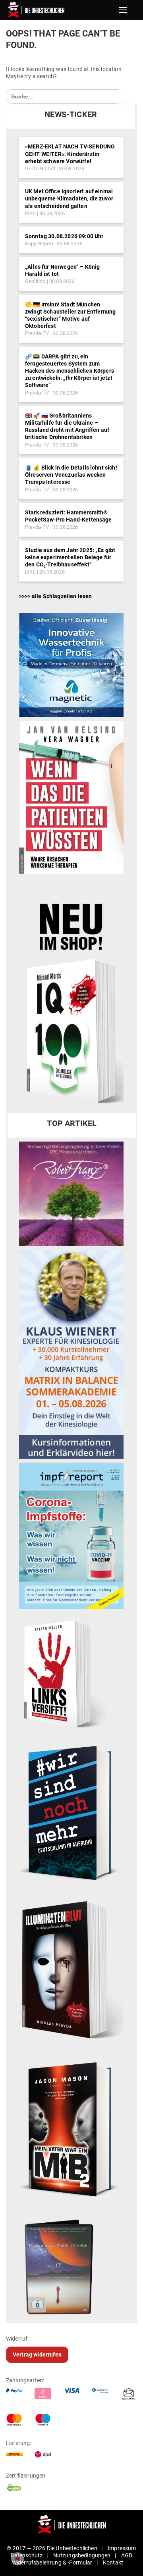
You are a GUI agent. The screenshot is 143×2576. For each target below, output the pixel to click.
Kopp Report (39, 244)
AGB (127, 2555)
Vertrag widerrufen (37, 2355)
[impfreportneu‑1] (71, 1535)
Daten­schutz (27, 2555)
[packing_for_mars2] (71, 2264)
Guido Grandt (40, 168)
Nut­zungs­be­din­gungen (82, 2555)
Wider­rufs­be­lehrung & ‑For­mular (52, 2563)
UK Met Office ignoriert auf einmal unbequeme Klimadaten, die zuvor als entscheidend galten (69, 198)
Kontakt (113, 2563)
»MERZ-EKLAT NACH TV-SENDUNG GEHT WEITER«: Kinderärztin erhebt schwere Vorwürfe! (70, 154)
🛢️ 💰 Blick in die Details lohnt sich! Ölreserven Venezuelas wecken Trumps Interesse (71, 475)
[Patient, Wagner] (71, 797)
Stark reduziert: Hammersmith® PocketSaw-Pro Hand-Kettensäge (69, 516)
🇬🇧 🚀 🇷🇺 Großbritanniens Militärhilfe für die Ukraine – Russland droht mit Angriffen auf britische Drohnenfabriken (67, 426)
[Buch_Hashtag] (71, 1812)
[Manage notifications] (17, 2559)
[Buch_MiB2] (71, 2129)
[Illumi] (71, 1971)
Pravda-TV (37, 333)
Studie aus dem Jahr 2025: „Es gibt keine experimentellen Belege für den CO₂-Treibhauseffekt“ (70, 557)
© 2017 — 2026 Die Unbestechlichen (52, 2548)
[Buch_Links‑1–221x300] (63, 1672)
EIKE (30, 213)
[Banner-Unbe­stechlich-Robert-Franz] (71, 1193)
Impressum (122, 2548)
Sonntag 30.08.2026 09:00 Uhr (64, 236)
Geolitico (35, 281)
